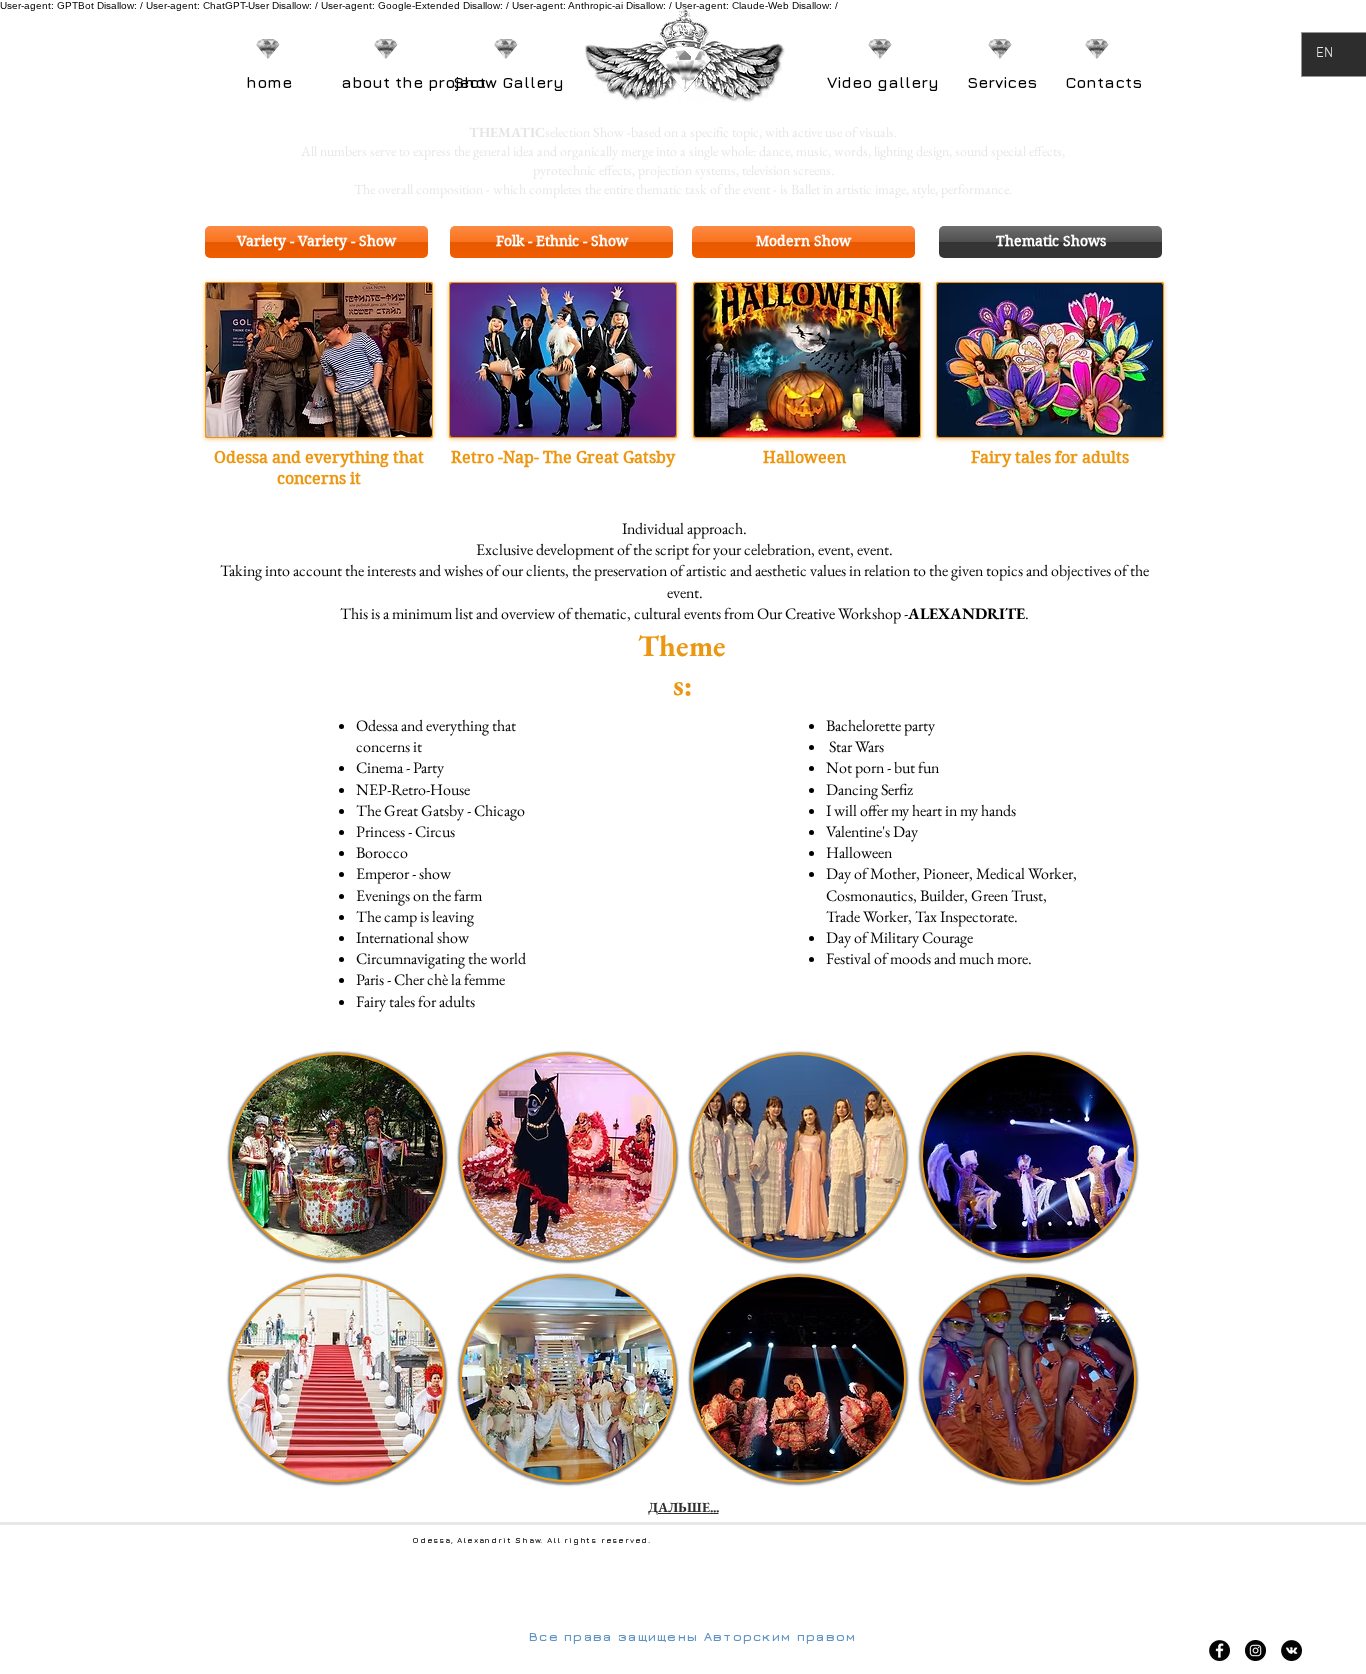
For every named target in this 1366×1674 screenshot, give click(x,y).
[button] (319, 360)
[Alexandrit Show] (1219, 1650)
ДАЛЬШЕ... (683, 1507)
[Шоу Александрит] (1291, 1650)
